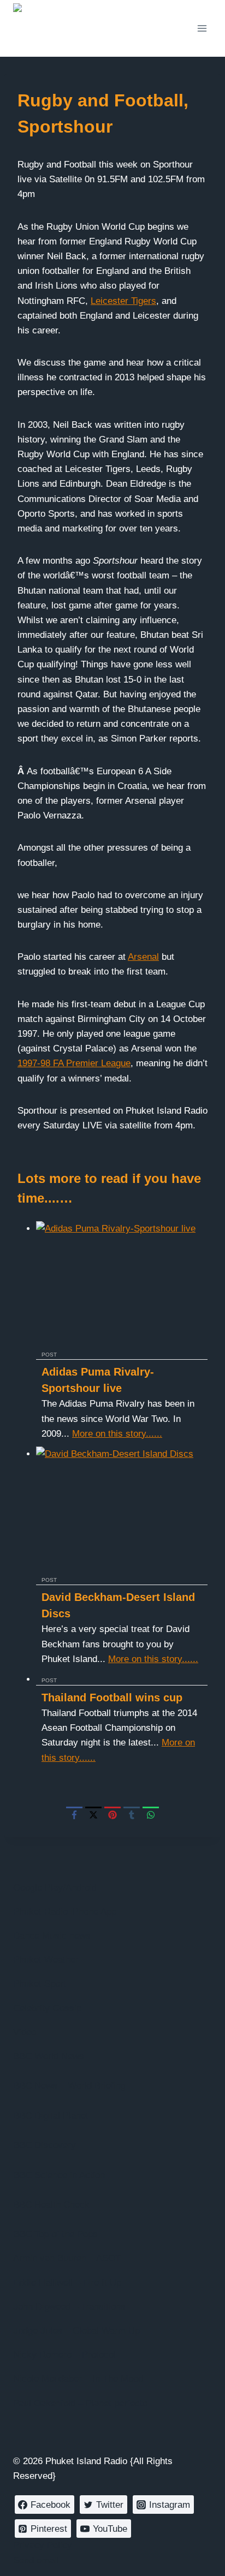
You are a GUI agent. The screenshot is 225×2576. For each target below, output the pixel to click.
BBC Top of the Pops (55, 2234)
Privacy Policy (43, 2545)
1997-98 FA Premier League (74, 1063)
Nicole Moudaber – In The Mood (78, 2379)
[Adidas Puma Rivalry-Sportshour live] (122, 1284)
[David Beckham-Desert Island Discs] (122, 1510)
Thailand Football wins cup (112, 1698)
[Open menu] (202, 28)
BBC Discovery (45, 2145)
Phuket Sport (40, 1984)
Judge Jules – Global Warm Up (76, 2331)
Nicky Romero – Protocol (64, 2355)
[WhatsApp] (151, 1815)
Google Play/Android (55, 1888)
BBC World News (49, 2056)
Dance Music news (52, 1936)
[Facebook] (74, 1815)
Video (25, 2032)
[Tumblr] (132, 1815)
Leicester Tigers (123, 301)
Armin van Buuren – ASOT (67, 2258)
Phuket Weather (46, 1960)
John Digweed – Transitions (69, 2307)
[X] (93, 1815)
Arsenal (143, 957)
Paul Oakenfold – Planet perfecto (80, 2403)
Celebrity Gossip (47, 2008)
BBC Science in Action (59, 2175)
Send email (36, 2560)
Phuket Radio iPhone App (65, 1912)
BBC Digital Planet (51, 2116)
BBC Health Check (51, 2205)
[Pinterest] (112, 1815)
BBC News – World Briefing (69, 2086)
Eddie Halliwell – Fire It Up (67, 2283)
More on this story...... (117, 1434)
